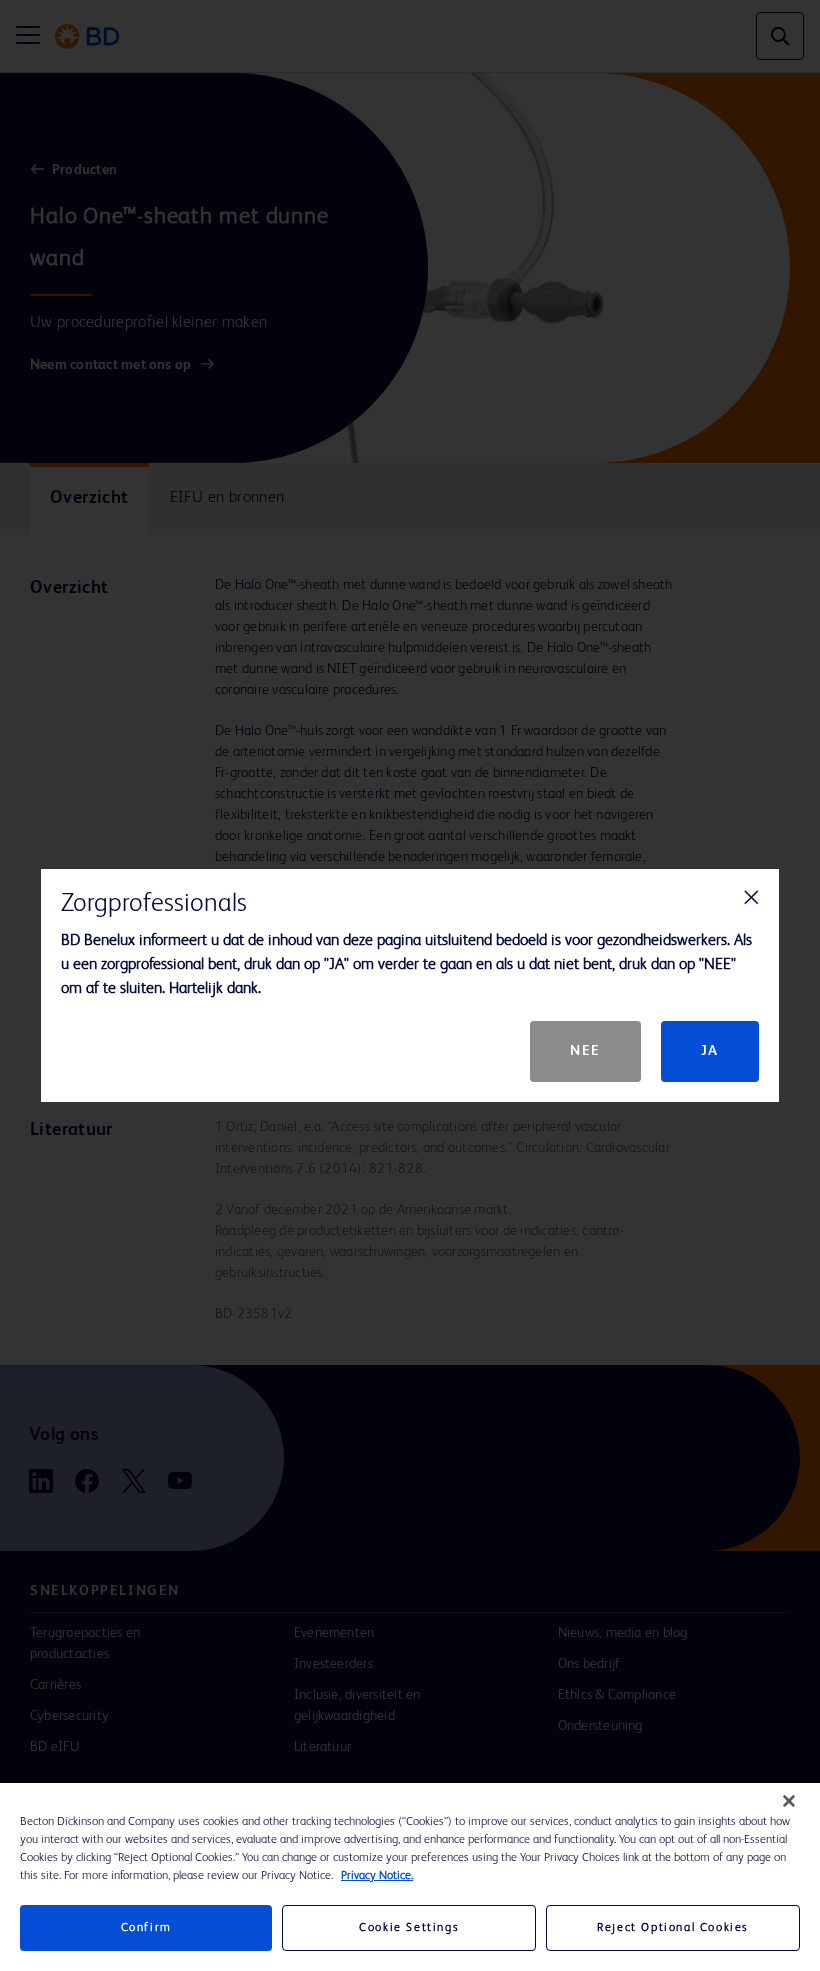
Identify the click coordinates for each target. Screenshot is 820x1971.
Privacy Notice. (377, 1876)
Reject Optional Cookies (673, 1928)
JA (710, 1051)
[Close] (789, 1801)
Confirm (146, 1928)
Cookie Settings (409, 1928)
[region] (410, 1877)
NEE (585, 1051)
